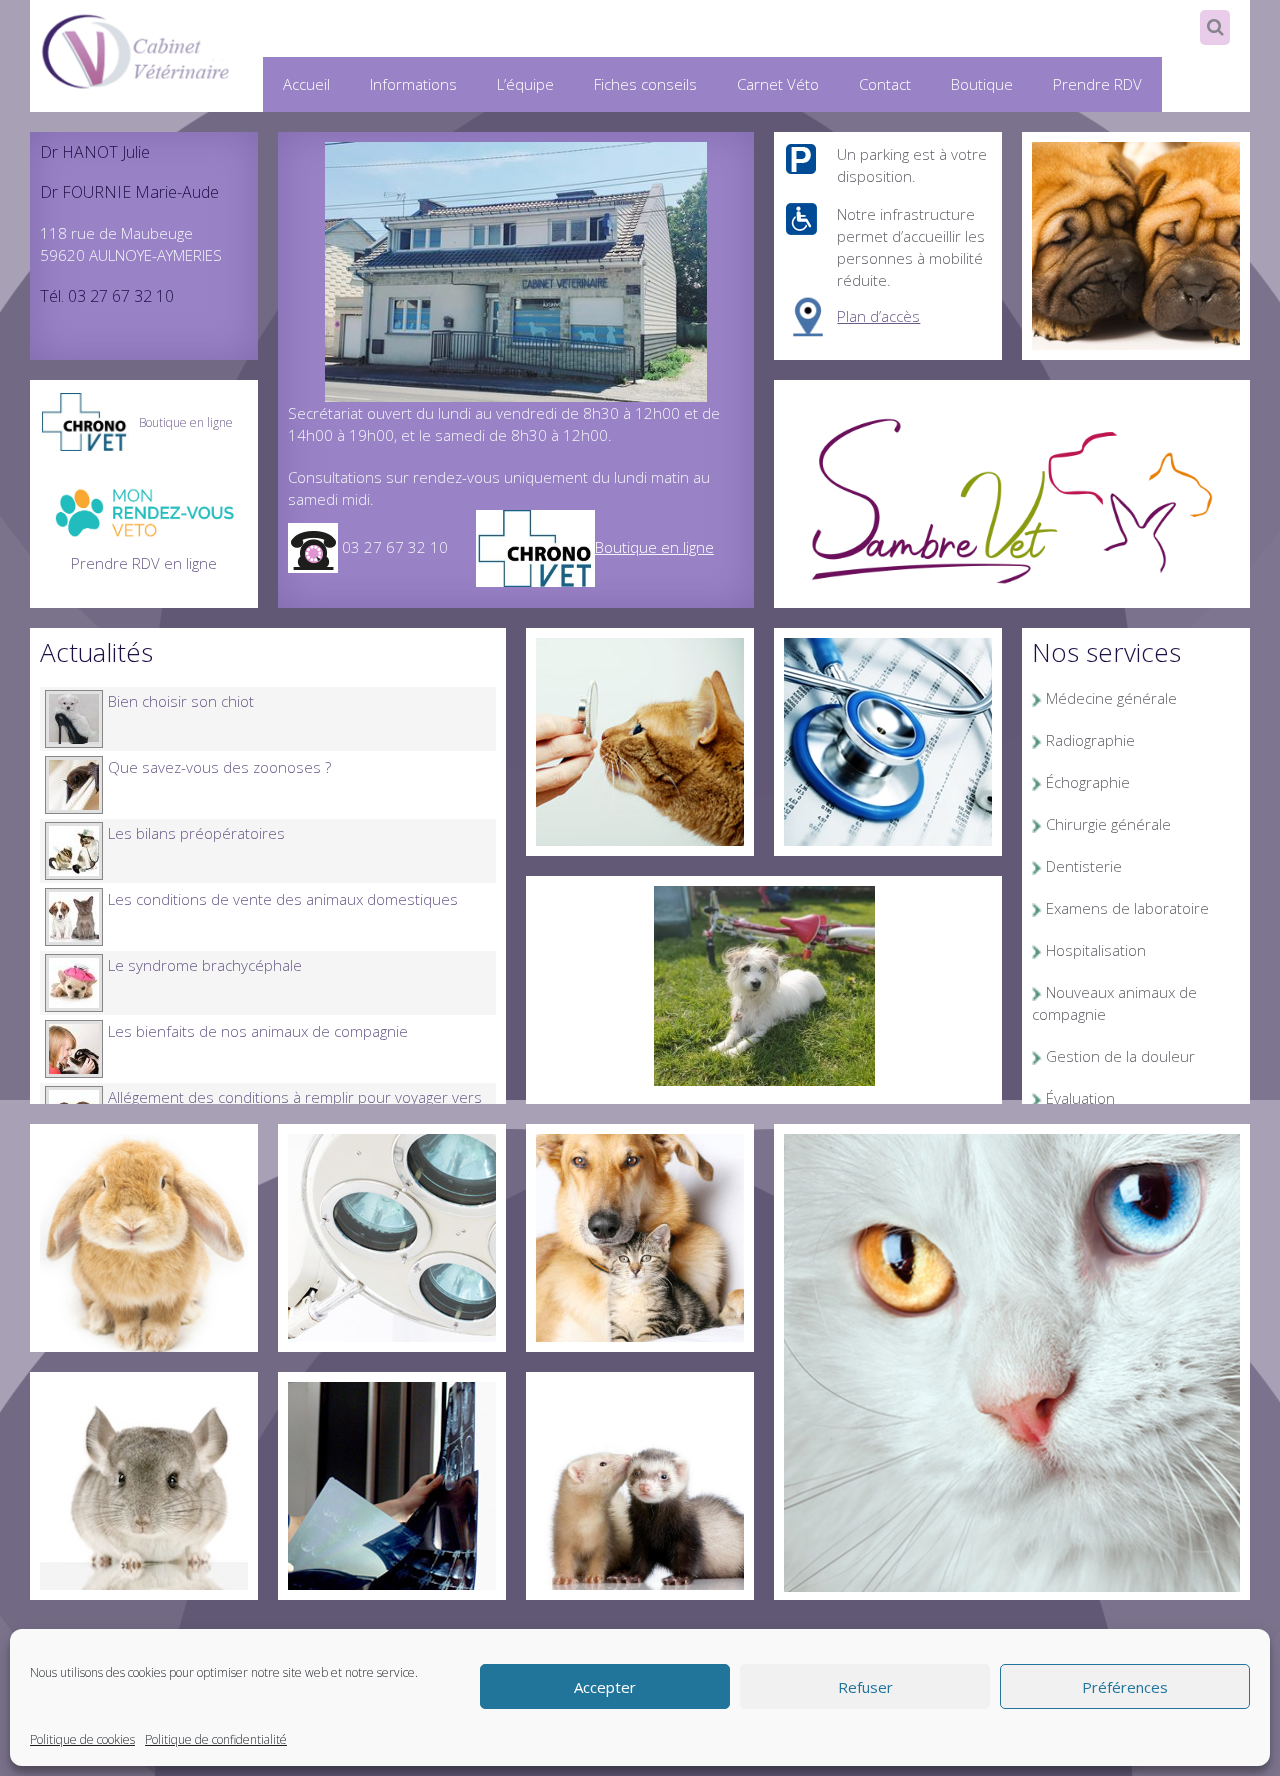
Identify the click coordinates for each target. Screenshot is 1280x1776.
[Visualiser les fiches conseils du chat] (640, 740)
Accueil (306, 84)
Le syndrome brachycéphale (205, 965)
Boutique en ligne (654, 547)
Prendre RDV (1097, 84)
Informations (413, 84)
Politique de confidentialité (216, 1739)
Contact (885, 84)
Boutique (982, 84)
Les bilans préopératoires (196, 833)
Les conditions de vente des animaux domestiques (283, 899)
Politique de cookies (82, 1739)
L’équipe (525, 84)
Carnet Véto (778, 84)
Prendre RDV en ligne (144, 563)
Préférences (1125, 1687)
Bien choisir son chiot (181, 701)
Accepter (605, 1687)
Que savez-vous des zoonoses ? (219, 767)
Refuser (865, 1687)
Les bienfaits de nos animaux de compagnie (258, 1031)
